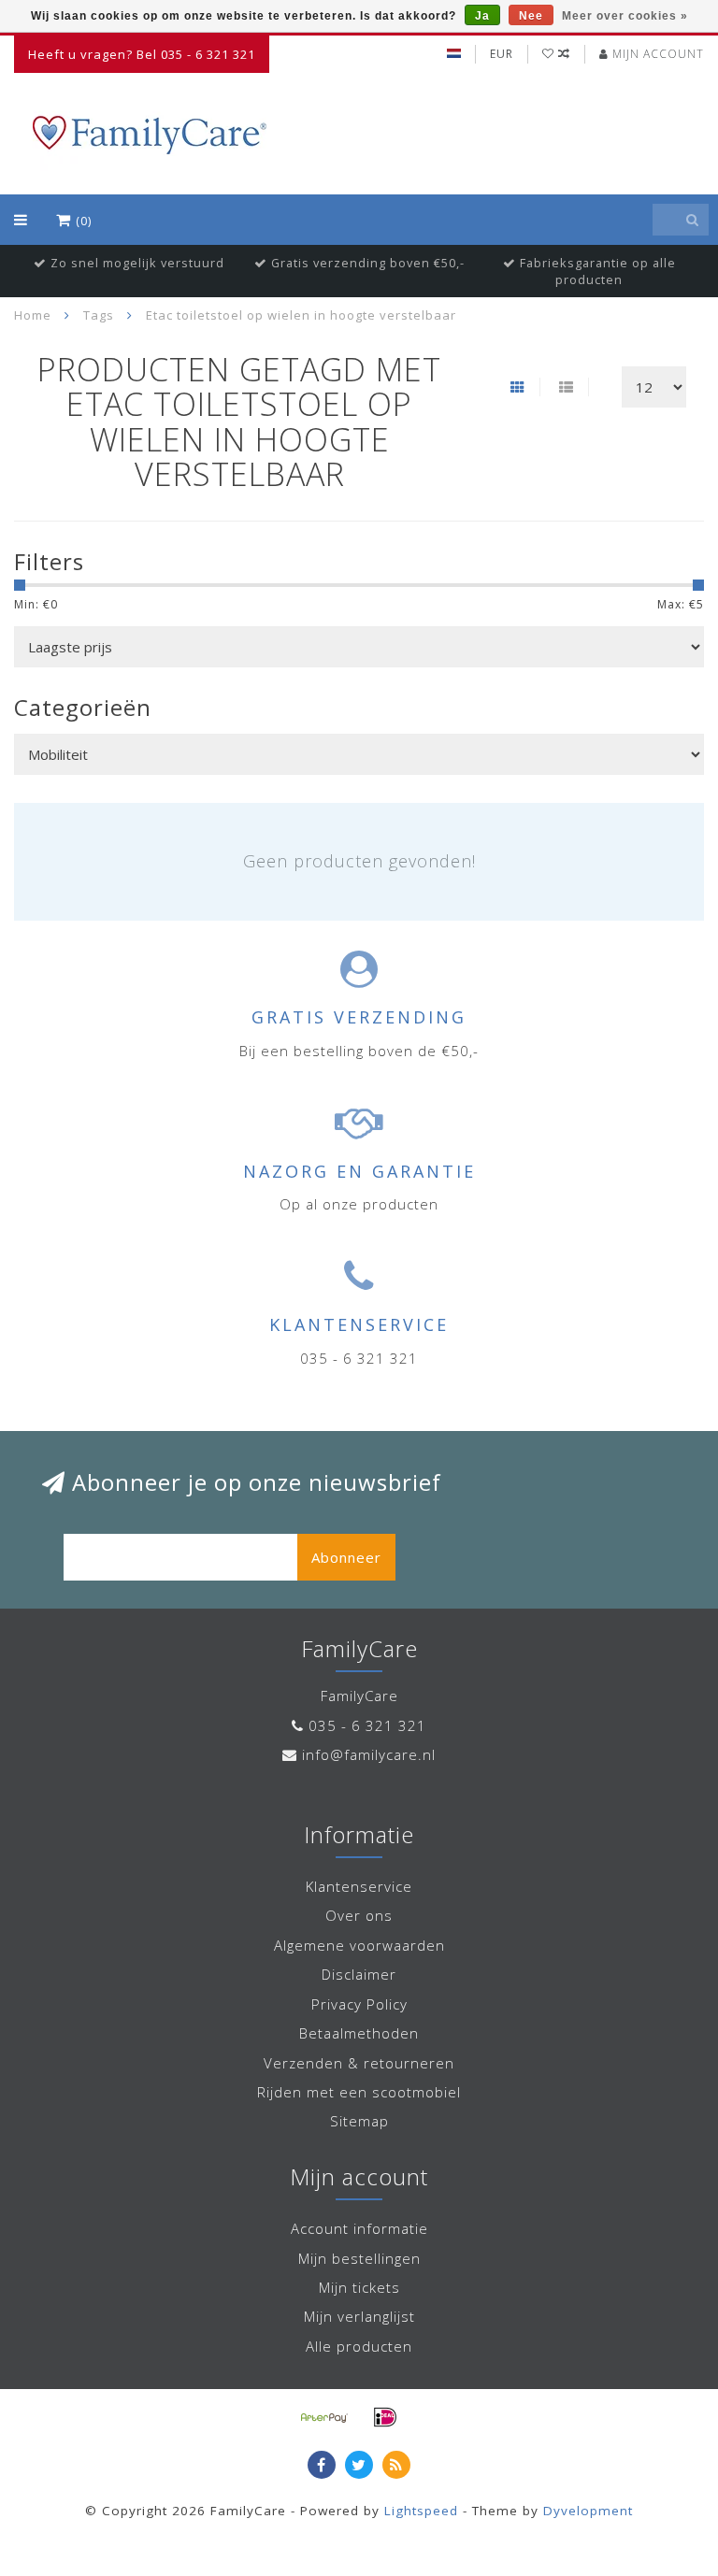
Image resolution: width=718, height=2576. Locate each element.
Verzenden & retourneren (359, 2063)
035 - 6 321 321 (367, 1725)
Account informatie (359, 2228)
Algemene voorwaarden (359, 1945)
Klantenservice (359, 1886)
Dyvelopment (588, 2511)
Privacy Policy (359, 2004)
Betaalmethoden (359, 2033)
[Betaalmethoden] (324, 2417)
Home (33, 315)
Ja (482, 16)
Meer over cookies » (625, 16)
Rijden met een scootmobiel (359, 2092)
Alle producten (359, 2346)
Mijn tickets (359, 2287)
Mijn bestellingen (359, 2258)
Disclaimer (359, 1974)
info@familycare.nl (369, 1754)
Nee (531, 16)
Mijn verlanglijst (359, 2316)
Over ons (359, 1915)
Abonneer (346, 1557)
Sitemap (359, 2121)
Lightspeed (421, 2511)
